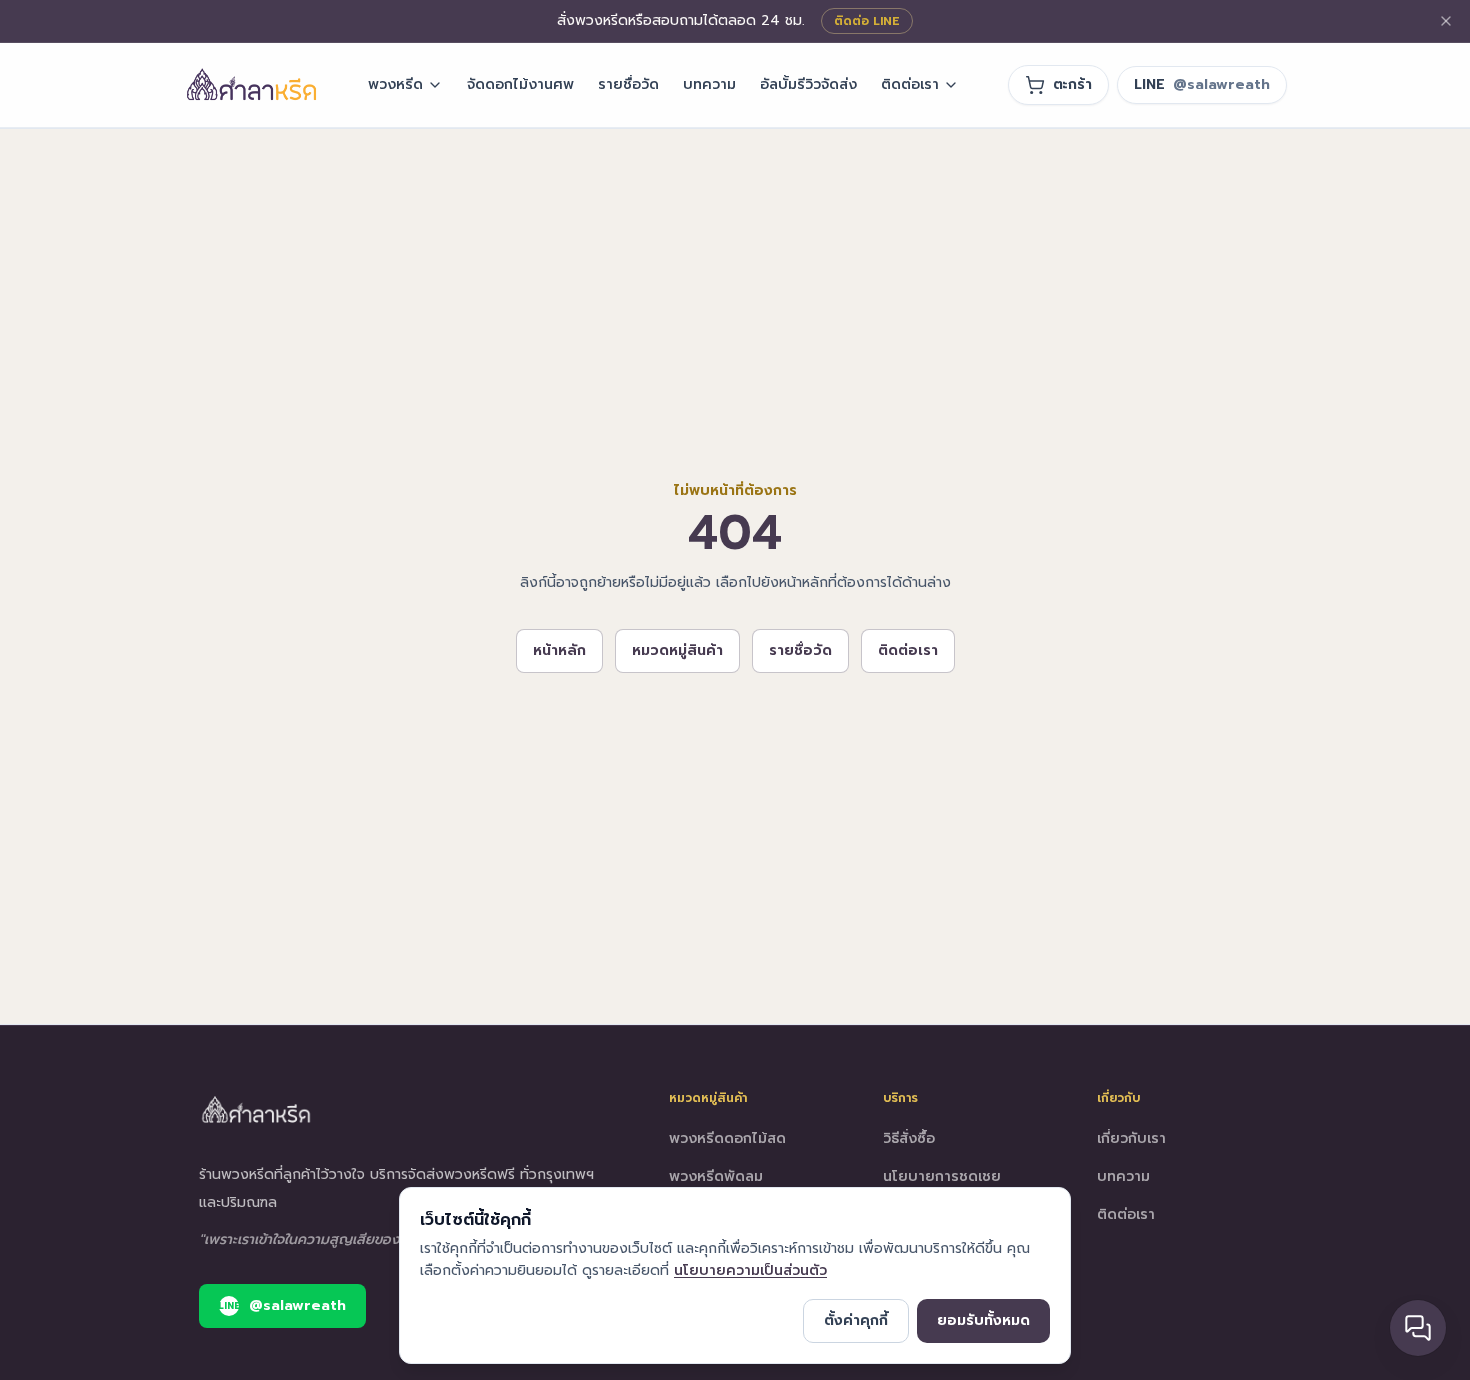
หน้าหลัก (559, 650)
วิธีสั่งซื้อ (909, 1138)
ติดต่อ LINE (867, 21)
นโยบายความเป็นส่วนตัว (750, 1270)
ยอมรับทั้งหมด (983, 1320)
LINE (1202, 84)
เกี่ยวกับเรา (1131, 1138)
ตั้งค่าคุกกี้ (856, 1320)
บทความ (709, 84)
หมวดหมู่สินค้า (677, 650)
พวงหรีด (395, 84)
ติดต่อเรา (910, 84)
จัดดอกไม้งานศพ (520, 84)
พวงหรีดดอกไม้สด (727, 1138)
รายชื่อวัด (628, 84)
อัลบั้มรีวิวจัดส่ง (808, 84)
